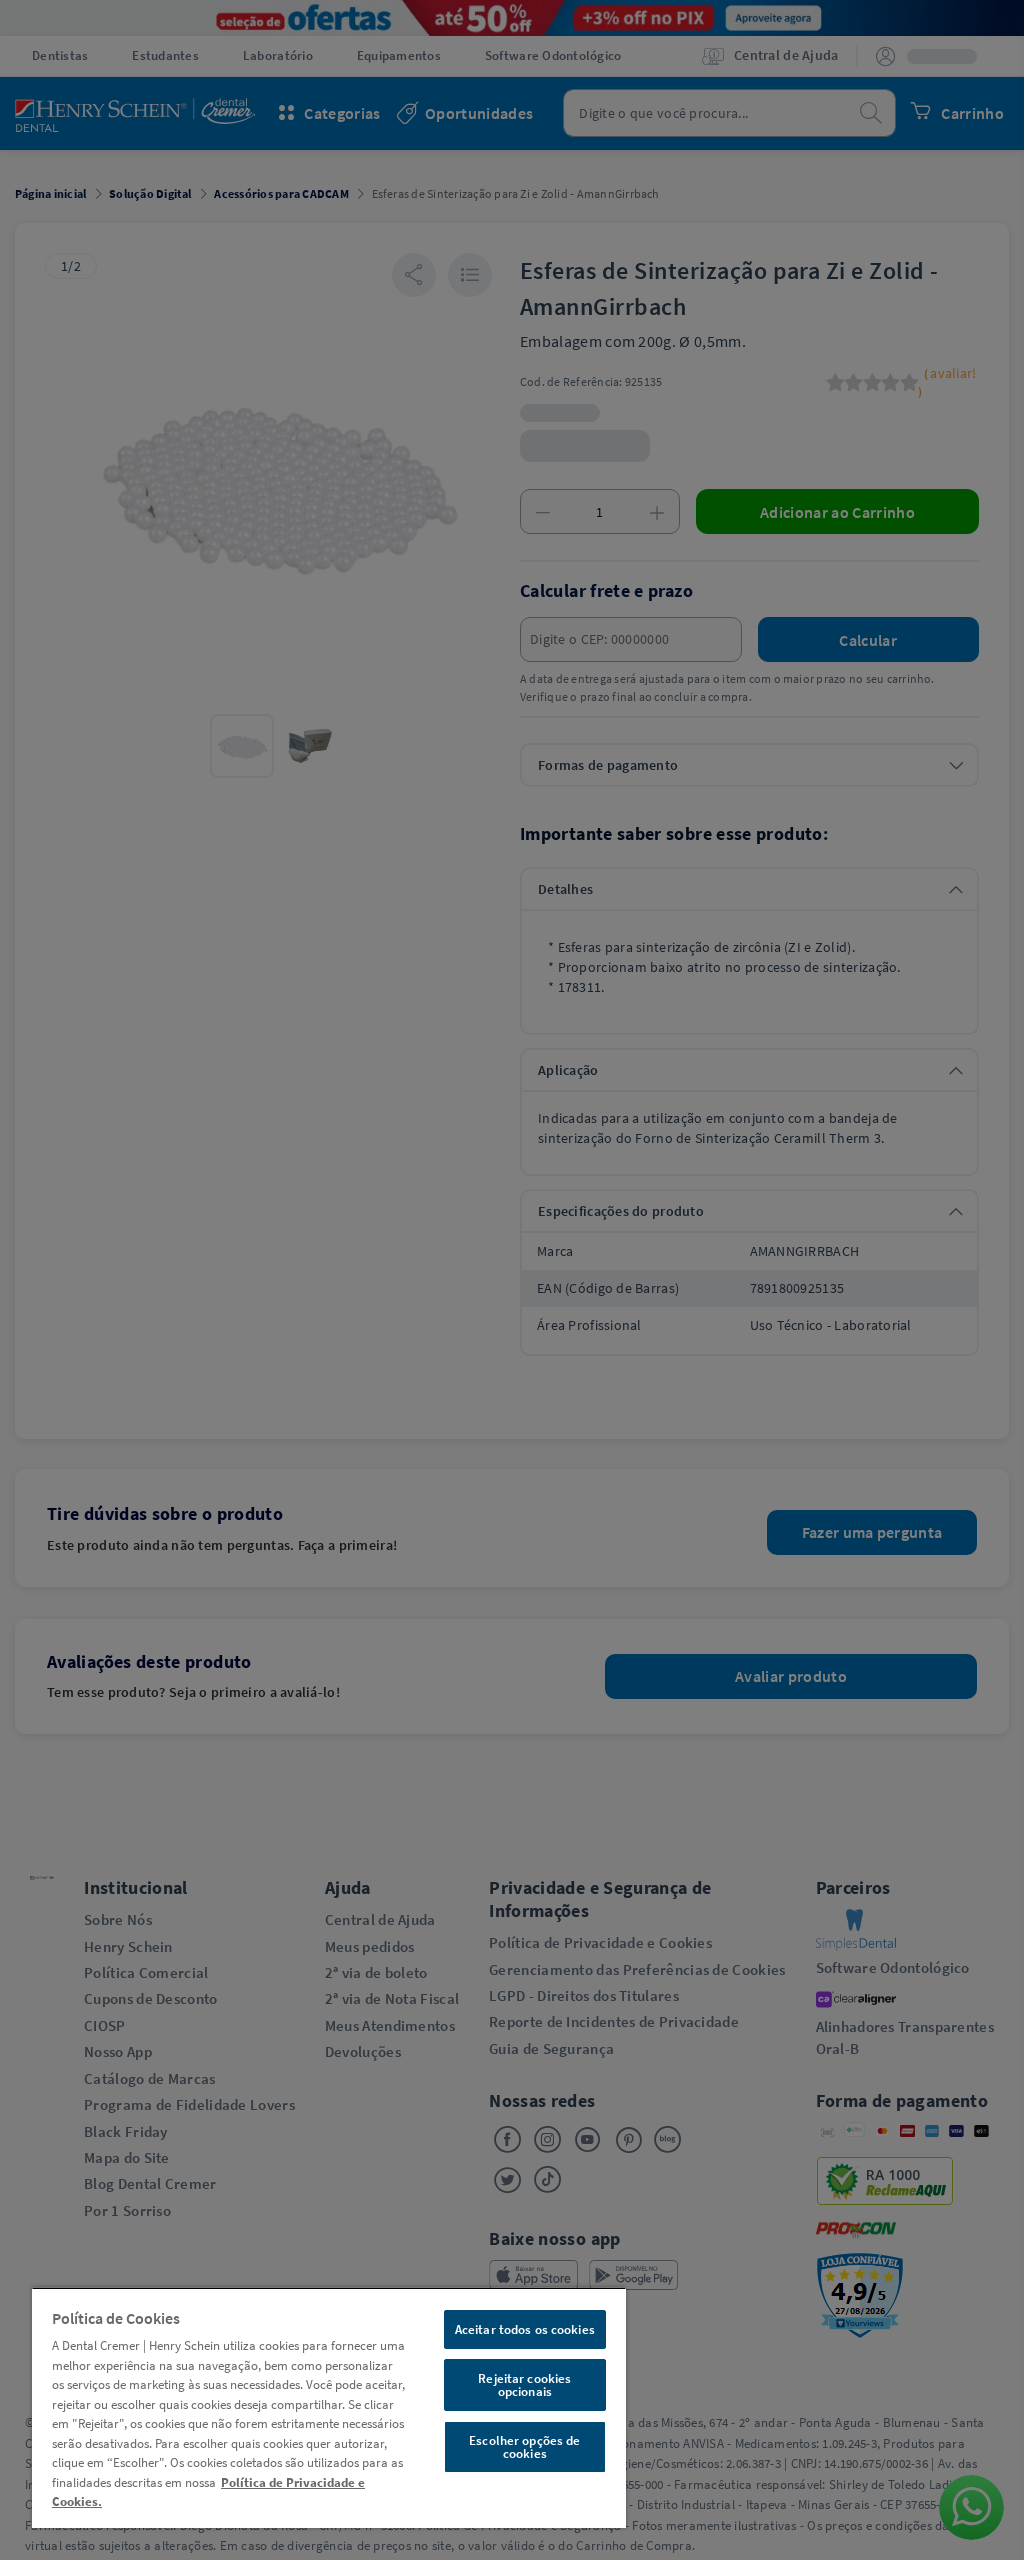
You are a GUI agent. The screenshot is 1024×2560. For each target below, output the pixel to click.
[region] (329, 2407)
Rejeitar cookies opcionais (524, 2385)
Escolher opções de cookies (524, 2447)
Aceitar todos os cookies (525, 2329)
